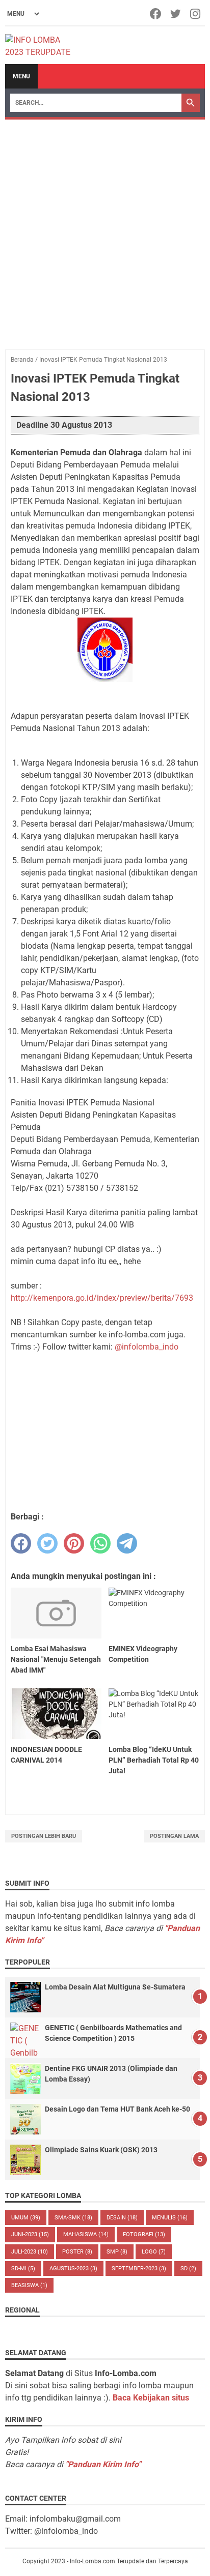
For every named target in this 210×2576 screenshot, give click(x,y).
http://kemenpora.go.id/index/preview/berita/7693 (102, 1298)
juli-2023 (30, 2252)
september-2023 (139, 2268)
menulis (170, 2218)
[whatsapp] (100, 1543)
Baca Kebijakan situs (151, 2398)
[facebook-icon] (156, 14)
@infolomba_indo (147, 1347)
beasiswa (29, 2285)
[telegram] (127, 1543)
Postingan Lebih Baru (44, 1836)
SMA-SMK (73, 2218)
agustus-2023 (73, 2268)
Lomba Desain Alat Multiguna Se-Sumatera (115, 1987)
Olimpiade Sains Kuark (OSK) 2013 (101, 2150)
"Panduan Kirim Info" (103, 2464)
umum (26, 2218)
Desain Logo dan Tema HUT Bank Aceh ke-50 (117, 2109)
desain (122, 2218)
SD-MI (23, 2268)
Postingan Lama (174, 1836)
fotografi (144, 2234)
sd (188, 2268)
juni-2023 (30, 2234)
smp (117, 2252)
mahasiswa (86, 2234)
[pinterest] (74, 1543)
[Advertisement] (105, 229)
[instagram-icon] (196, 14)
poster (77, 2252)
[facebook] (21, 1543)
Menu (21, 76)
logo (154, 2252)
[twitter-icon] (176, 14)
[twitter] (47, 1543)
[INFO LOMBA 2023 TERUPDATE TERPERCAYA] (43, 45)
